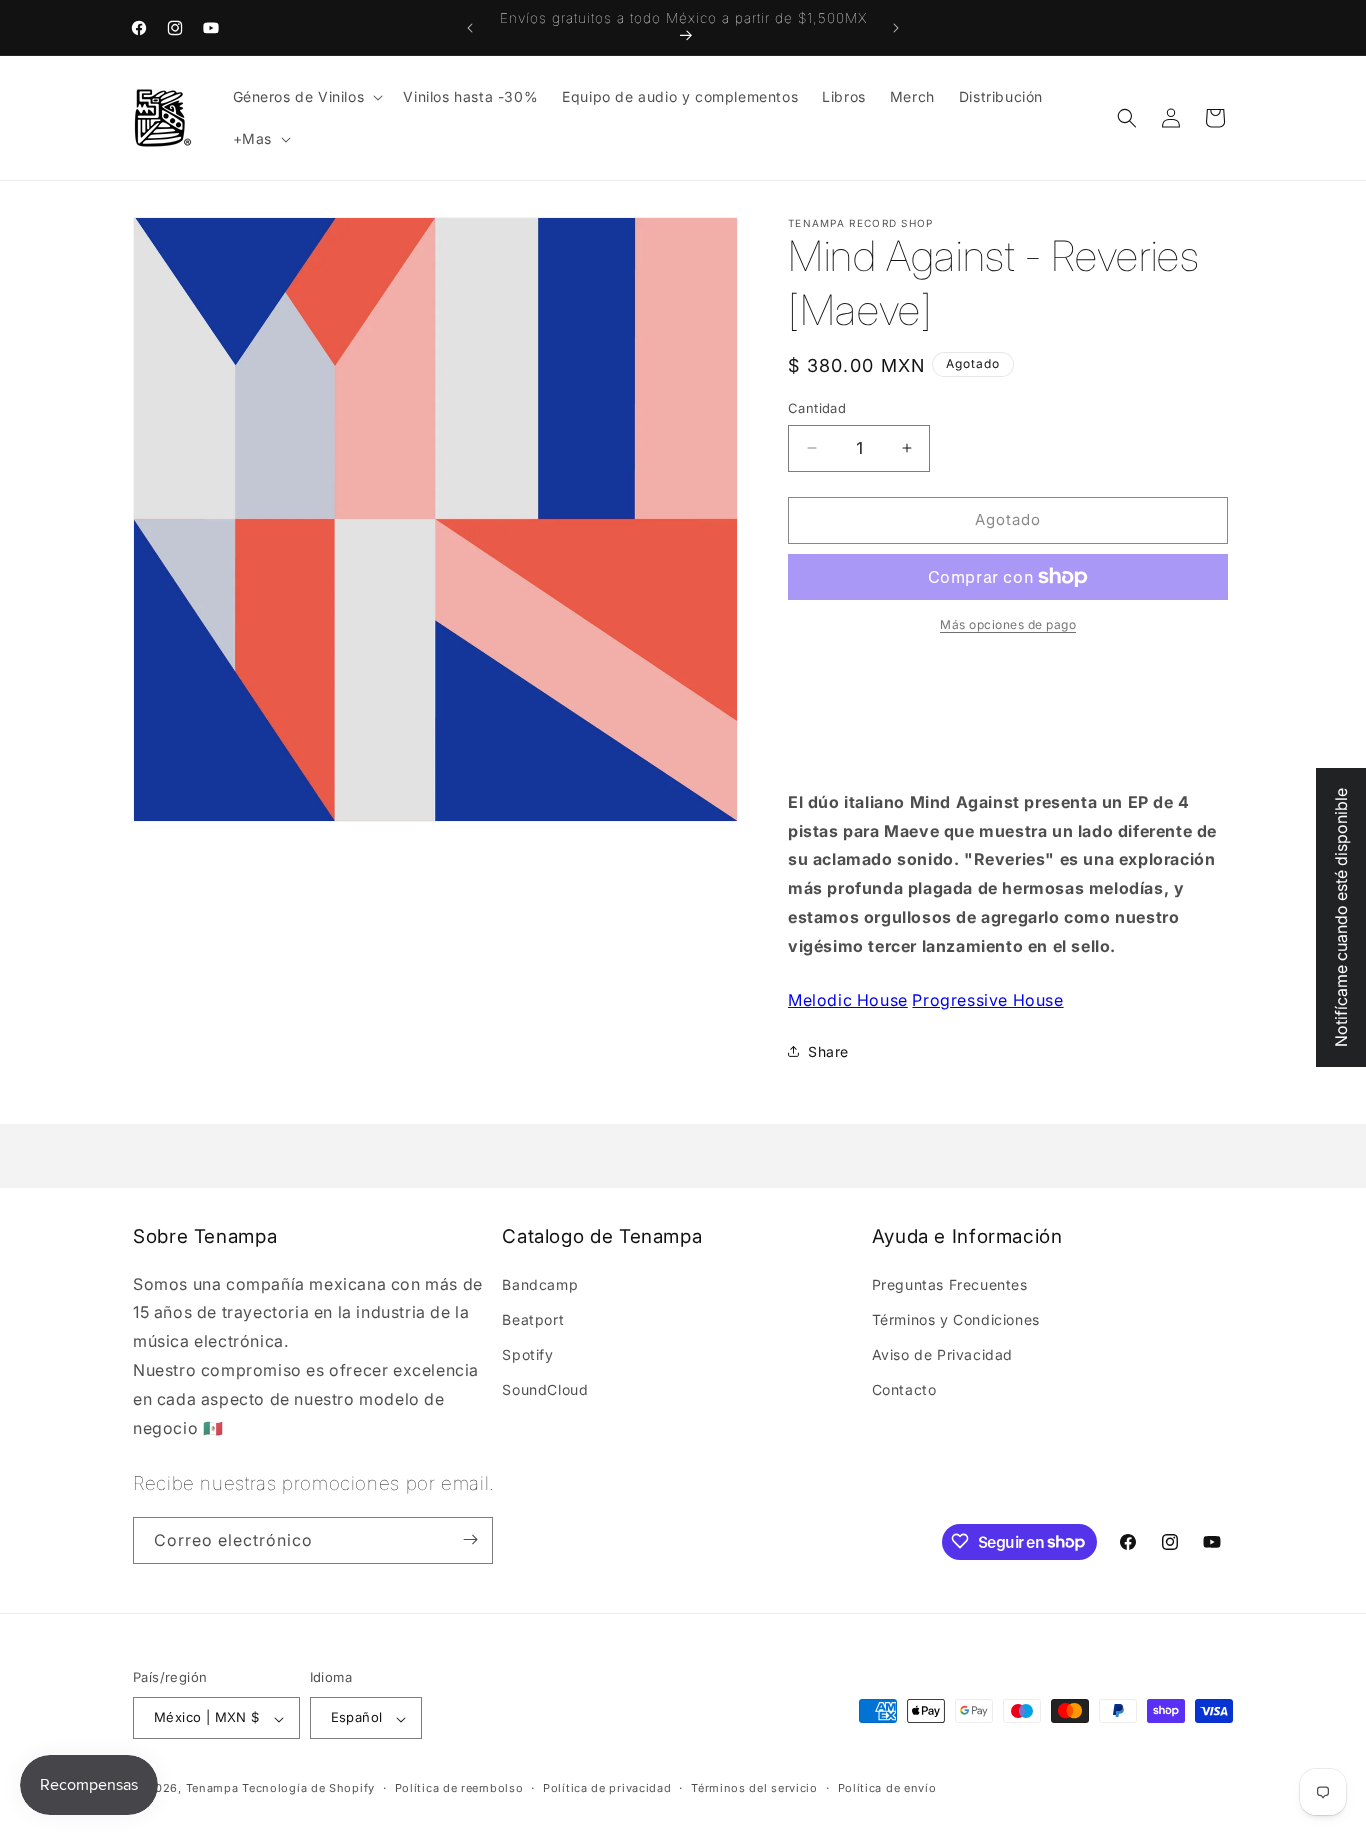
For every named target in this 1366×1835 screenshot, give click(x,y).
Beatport (533, 1318)
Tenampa (212, 1789)
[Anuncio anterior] (470, 28)
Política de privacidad (607, 1788)
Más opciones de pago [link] (1008, 624)
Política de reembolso (459, 1788)
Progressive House (987, 1000)
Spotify (527, 1353)
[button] (306, 97)
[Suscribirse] (470, 1539)
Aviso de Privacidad (942, 1353)
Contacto (904, 1389)
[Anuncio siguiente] (896, 28)
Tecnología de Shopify (308, 1789)
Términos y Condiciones (956, 1318)
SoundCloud (545, 1389)
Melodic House (848, 1000)
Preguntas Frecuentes (950, 1283)
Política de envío (887, 1788)
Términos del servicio (754, 1788)
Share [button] (828, 1051)
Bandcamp (540, 1283)
